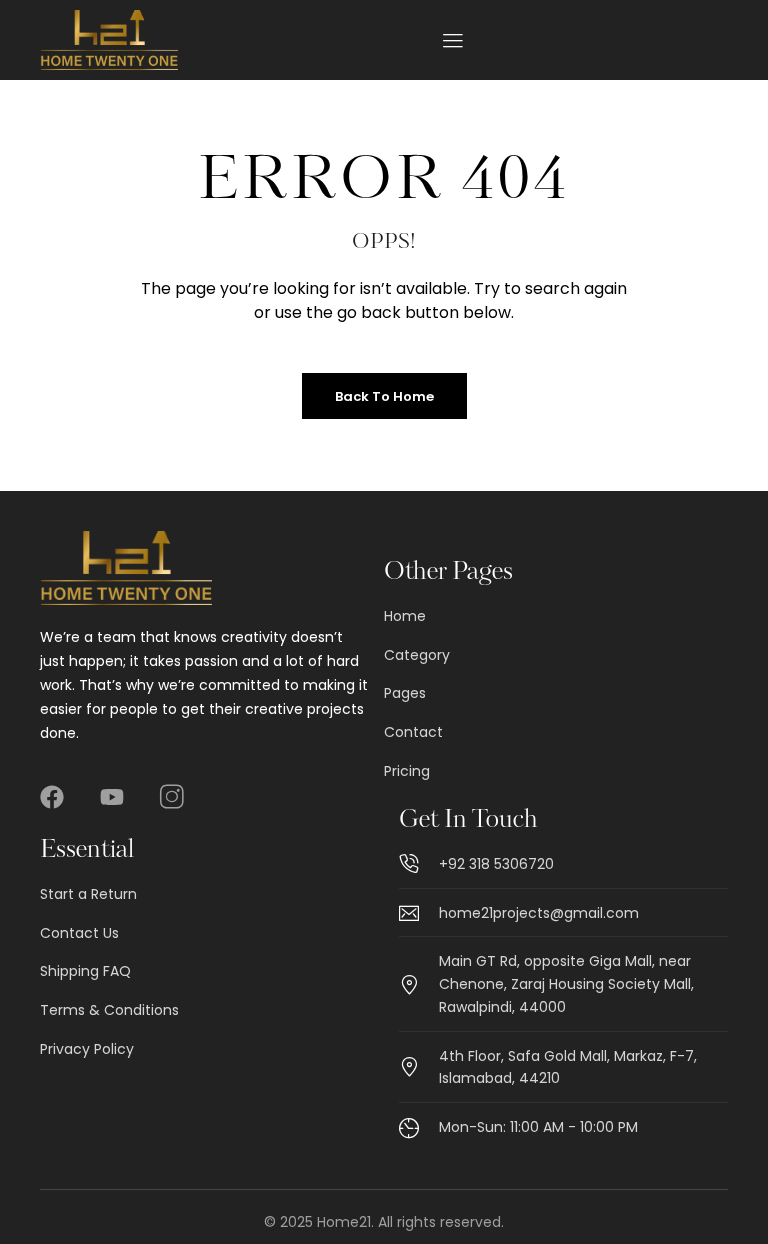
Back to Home (384, 396)
